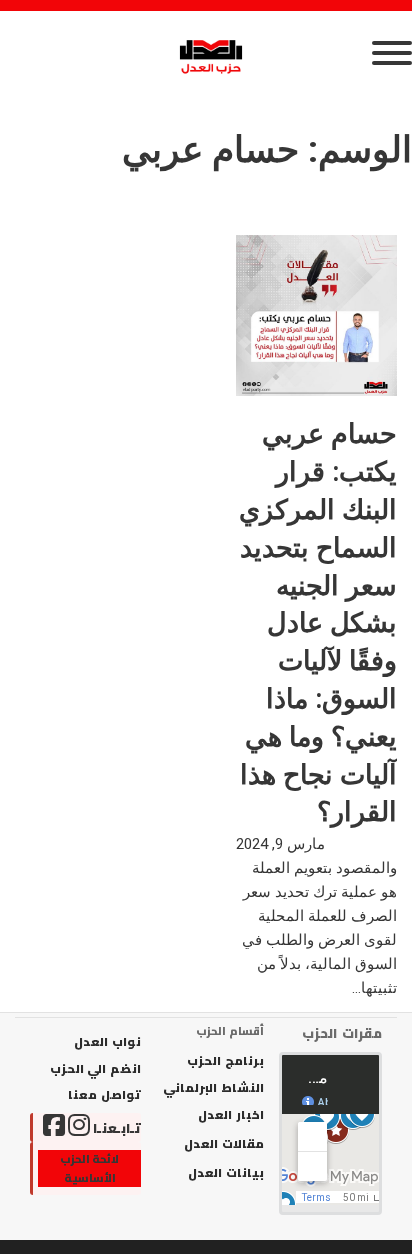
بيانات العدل (225, 1173)
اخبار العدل (230, 1115)
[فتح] (206, 53)
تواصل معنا (104, 1095)
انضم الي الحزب (95, 1069)
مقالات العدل (223, 1144)
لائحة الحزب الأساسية (90, 1168)
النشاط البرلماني (213, 1088)
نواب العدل (107, 1042)
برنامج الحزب (225, 1061)
